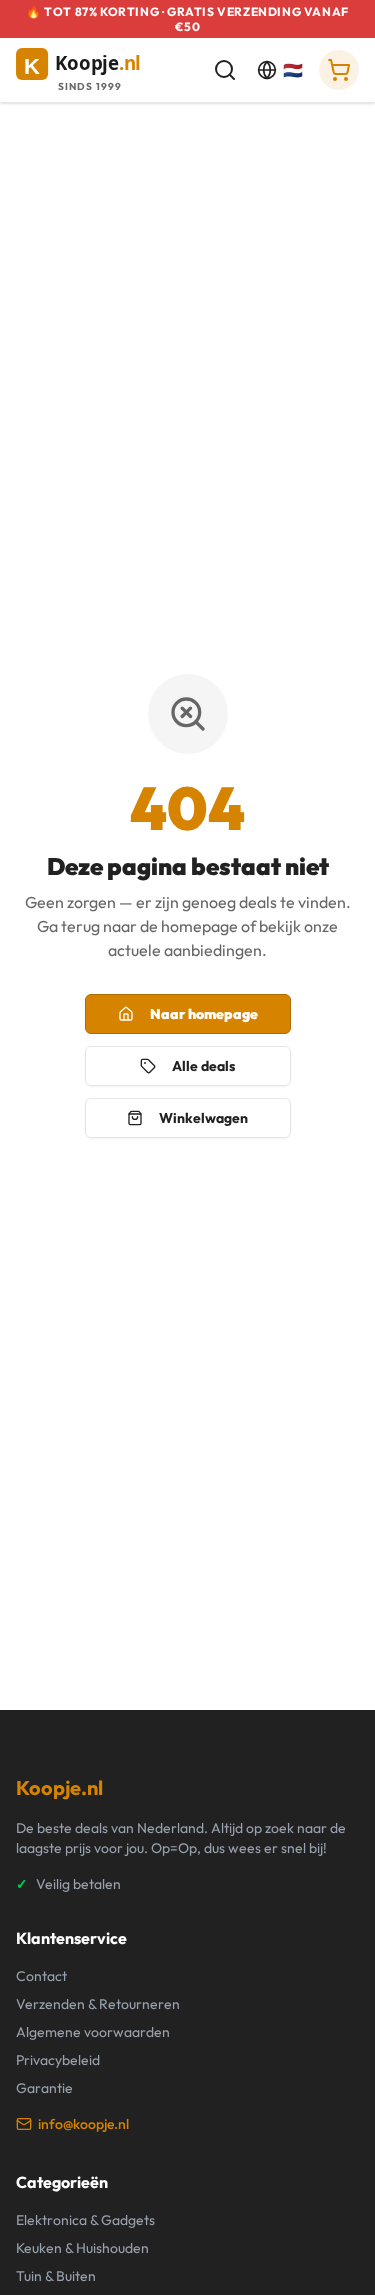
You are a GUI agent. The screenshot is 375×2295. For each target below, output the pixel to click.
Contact (41, 1976)
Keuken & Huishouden (82, 2248)
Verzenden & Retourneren (98, 2004)
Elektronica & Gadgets (85, 2220)
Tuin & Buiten (56, 2276)
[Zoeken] (225, 70)
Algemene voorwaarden (93, 2032)
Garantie (44, 2088)
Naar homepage (204, 1014)
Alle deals (203, 1066)
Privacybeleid (58, 2060)
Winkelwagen (203, 1118)
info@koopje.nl (83, 2124)
